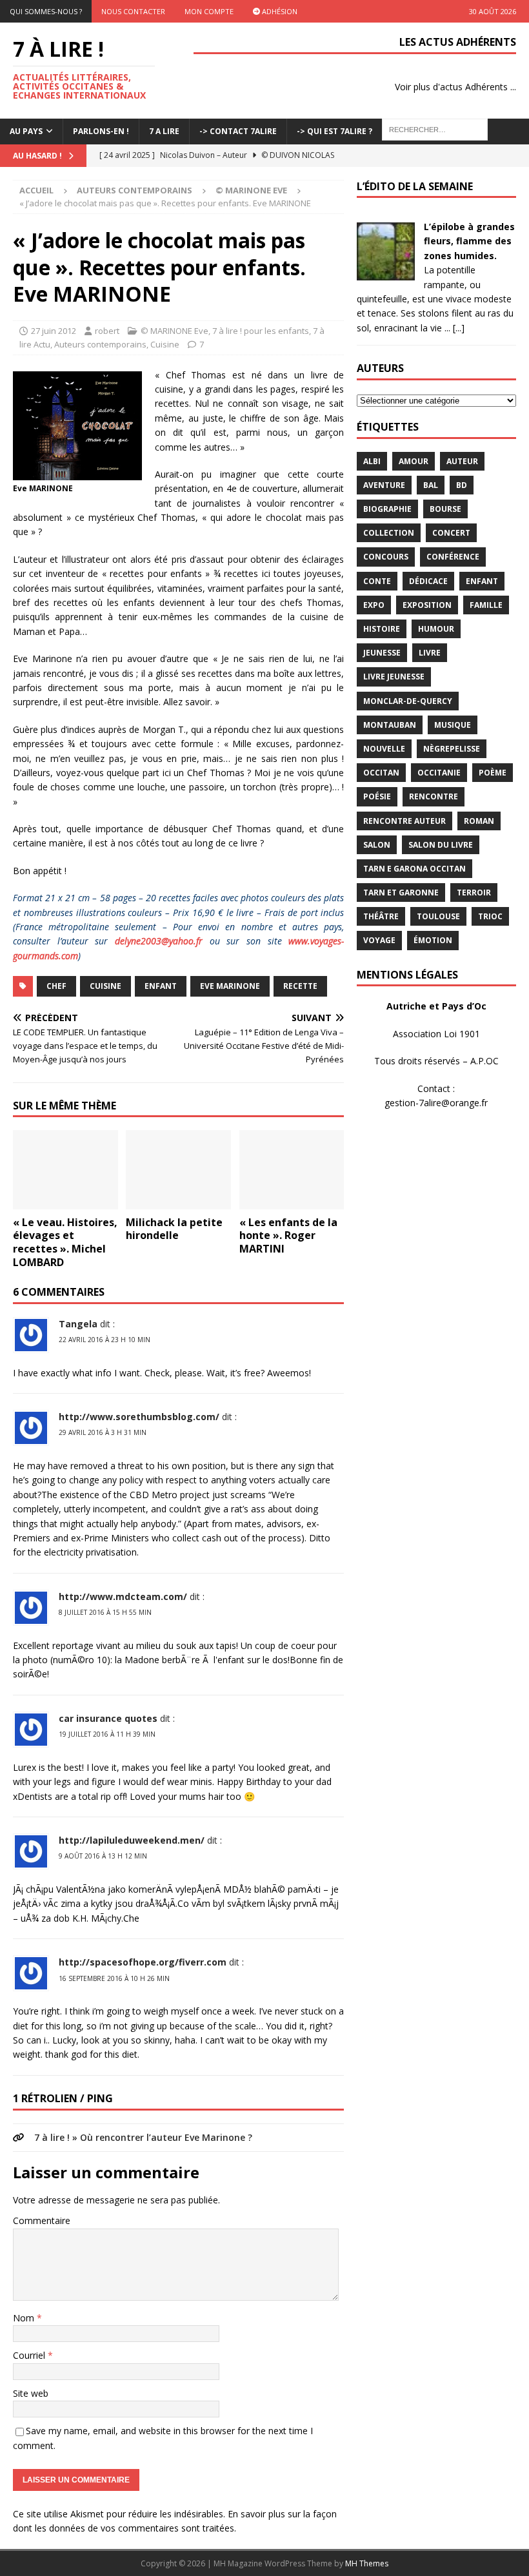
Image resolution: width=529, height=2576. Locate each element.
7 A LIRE (164, 131)
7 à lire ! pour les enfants (261, 331)
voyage (379, 940)
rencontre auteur (404, 821)
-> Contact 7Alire (238, 131)
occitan (381, 773)
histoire (382, 629)
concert (451, 533)
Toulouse (438, 916)
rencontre (434, 796)
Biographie (387, 509)
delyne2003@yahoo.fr (159, 941)
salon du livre (441, 845)
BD (462, 485)
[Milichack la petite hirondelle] (178, 1169)
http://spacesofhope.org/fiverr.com (143, 1962)
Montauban (390, 725)
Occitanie (439, 773)
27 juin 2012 (54, 331)
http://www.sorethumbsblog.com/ (139, 1417)
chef (56, 986)
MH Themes (367, 2563)
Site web (31, 2393)
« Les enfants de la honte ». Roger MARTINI (288, 1236)
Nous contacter (133, 11)
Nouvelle (384, 749)
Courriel (30, 2355)
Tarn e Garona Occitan (414, 869)
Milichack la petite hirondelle (174, 1229)
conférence (453, 557)
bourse (445, 509)
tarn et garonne (401, 893)
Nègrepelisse (452, 749)
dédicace (428, 581)
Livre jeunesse (394, 677)
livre (430, 653)
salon (377, 845)
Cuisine (165, 344)
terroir (474, 893)
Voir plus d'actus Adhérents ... (455, 87)
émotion (433, 940)
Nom (25, 2318)
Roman (479, 821)
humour (436, 629)
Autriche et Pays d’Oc (436, 1006)
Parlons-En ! (101, 131)
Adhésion (279, 11)
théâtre (381, 916)
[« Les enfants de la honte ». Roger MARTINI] (292, 1169)
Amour (414, 461)
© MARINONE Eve (175, 331)
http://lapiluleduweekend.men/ (132, 1840)
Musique (453, 725)
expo (374, 605)
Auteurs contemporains (135, 190)
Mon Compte (209, 11)
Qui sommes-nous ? (46, 11)
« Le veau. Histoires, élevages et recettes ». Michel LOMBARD (65, 1242)
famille (486, 605)
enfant (161, 986)
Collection (389, 533)
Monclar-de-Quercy (408, 701)
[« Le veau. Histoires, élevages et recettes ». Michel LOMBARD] (65, 1169)
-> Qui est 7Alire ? (334, 131)
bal (431, 485)
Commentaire (42, 2220)
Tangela (78, 1324)
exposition (427, 605)
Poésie (377, 796)
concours (386, 557)
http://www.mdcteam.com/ (123, 1596)
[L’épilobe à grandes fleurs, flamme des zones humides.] (386, 273)
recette (300, 986)
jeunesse (382, 653)
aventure (384, 485)
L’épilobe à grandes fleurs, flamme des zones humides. (469, 241)
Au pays (26, 131)
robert (107, 331)
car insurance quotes (108, 1718)
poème (493, 773)
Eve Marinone (230, 986)
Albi (372, 461)
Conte (377, 581)
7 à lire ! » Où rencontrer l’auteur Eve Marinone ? (143, 2137)
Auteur (462, 461)
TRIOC (490, 916)
